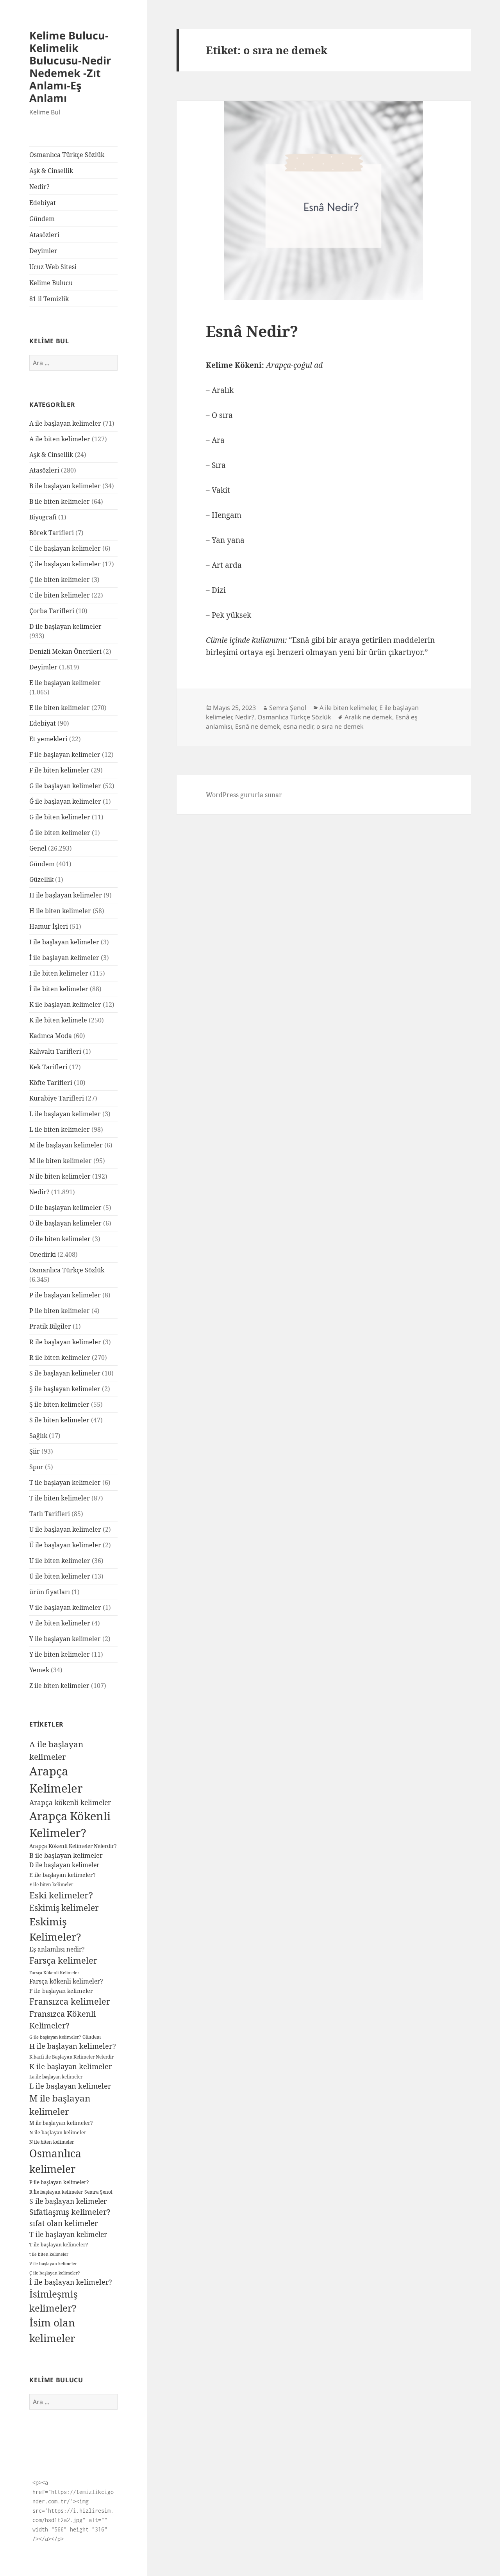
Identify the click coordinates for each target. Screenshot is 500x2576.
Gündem (42, 219)
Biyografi (43, 517)
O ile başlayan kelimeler (65, 1208)
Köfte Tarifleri (51, 1083)
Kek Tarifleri (48, 1067)
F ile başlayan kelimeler (65, 755)
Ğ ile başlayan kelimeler (65, 801)
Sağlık (38, 1436)
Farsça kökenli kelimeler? (66, 1981)
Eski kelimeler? (61, 1895)
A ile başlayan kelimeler (65, 423)
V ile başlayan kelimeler (65, 1607)
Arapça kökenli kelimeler (70, 1802)
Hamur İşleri (49, 926)
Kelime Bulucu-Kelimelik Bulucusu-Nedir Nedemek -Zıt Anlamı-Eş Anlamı (70, 67)
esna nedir (298, 726)
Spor (36, 1467)
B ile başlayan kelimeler (65, 486)
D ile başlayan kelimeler (65, 626)
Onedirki (43, 1254)
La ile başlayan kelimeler (56, 2077)
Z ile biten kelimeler (59, 1686)
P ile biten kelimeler (60, 1311)
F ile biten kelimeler (59, 770)
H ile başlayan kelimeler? (73, 2046)
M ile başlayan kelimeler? (61, 2123)
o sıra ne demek (340, 726)
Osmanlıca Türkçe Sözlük (67, 155)
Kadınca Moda (51, 1036)
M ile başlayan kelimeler (66, 1145)
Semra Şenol (98, 2192)
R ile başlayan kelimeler (65, 1342)
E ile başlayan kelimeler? (62, 1875)
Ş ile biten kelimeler (59, 1404)
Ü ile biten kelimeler (60, 1576)
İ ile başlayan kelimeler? (71, 2282)
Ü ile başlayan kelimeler (65, 1545)
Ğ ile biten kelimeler (60, 833)
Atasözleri (44, 235)
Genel (38, 848)
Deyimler (43, 251)
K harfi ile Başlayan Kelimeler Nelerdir (71, 2057)
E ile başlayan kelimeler (65, 683)
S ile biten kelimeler (59, 1420)
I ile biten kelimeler (59, 973)
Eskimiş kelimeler (64, 1908)
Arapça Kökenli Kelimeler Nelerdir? (73, 1846)
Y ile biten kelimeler (60, 1654)
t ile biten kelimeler (49, 2254)
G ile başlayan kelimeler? (55, 2037)
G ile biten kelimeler (60, 817)
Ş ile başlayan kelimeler (65, 1389)
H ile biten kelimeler (60, 911)
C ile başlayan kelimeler (65, 548)
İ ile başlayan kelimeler (64, 958)
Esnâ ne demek (258, 726)
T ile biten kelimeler (60, 1498)
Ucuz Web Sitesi (53, 267)
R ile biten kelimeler (60, 1358)
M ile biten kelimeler (61, 1161)
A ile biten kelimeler (60, 439)
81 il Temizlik (49, 299)
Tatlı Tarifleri (50, 1514)
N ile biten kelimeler (60, 1176)
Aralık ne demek (368, 717)
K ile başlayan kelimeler (65, 1004)
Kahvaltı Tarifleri (55, 1051)
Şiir (35, 1451)
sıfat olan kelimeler (64, 2223)
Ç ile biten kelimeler (60, 580)
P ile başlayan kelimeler (65, 1295)
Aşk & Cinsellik (51, 171)
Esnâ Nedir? (252, 331)
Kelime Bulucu (51, 283)
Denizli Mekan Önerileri (65, 651)
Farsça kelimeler (63, 1960)
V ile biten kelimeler (60, 1623)
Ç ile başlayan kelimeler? (54, 2273)
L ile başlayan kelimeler (65, 1114)
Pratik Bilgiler (50, 1326)
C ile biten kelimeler (60, 595)
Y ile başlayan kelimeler (65, 1639)
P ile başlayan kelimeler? (59, 2182)
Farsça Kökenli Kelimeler (54, 1972)
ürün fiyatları (50, 1592)
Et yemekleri (48, 739)
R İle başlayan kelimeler (56, 2192)
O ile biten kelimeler (60, 1239)
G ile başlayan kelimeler (65, 786)
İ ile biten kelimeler (59, 989)
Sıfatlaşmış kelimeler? (70, 2212)
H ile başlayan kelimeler (66, 895)
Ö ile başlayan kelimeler (65, 1223)
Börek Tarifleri (52, 533)
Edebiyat (43, 203)
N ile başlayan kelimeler (58, 2133)
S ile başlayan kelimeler (65, 1373)
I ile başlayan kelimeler (64, 942)
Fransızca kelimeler (70, 2001)
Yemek (39, 1670)
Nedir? (39, 187)
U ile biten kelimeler (60, 1561)
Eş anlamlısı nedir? (57, 1949)
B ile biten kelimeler (60, 501)
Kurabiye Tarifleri (57, 1098)
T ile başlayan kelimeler (65, 1482)
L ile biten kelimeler (60, 1129)
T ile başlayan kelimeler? (59, 2245)
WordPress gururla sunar (244, 795)
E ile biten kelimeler (60, 708)
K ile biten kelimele (58, 1020)
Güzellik (41, 879)
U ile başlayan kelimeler (65, 1529)
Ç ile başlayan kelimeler (65, 564)
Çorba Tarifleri (52, 611)
